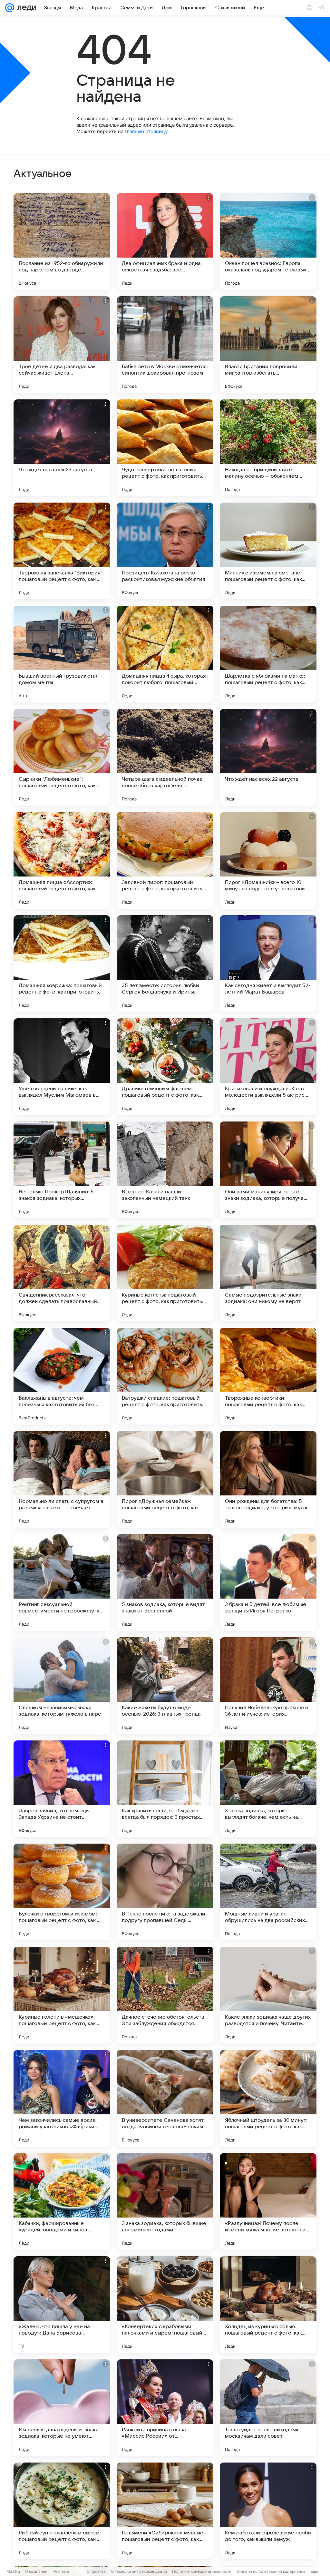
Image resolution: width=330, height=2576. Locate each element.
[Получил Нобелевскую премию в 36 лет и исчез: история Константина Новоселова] (268, 1686)
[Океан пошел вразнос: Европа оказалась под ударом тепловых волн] (268, 241)
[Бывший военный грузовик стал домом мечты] (62, 654)
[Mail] (10, 8)
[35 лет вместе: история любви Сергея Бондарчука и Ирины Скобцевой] (165, 964)
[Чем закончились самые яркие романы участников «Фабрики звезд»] (62, 2098)
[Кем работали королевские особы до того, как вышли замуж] (268, 2511)
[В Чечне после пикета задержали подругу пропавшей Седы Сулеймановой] (165, 1892)
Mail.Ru (13, 2571)
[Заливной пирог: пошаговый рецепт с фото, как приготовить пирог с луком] (165, 860)
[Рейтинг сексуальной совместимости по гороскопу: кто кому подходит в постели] (62, 1582)
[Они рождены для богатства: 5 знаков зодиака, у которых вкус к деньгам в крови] (268, 1479)
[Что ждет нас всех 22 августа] (268, 757)
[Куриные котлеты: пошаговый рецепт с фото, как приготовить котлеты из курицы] (165, 1273)
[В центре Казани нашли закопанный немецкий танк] (165, 1170)
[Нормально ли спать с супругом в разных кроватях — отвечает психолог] (62, 1479)
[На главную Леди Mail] (25, 8)
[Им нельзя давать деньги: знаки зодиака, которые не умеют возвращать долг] (62, 2408)
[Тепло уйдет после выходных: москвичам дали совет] (268, 2408)
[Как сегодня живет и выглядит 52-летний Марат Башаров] (268, 964)
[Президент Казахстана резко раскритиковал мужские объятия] (165, 551)
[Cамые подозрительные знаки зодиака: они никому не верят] (268, 1273)
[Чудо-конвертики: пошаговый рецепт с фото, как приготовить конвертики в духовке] (165, 448)
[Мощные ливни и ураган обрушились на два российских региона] (268, 1892)
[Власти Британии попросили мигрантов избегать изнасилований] (268, 345)
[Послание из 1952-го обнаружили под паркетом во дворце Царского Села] (62, 241)
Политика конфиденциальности (202, 2571)
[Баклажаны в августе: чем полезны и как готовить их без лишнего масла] (62, 1376)
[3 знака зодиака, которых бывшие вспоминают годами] (165, 2201)
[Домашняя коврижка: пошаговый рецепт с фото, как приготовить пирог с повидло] (62, 964)
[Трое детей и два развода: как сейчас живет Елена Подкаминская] (62, 345)
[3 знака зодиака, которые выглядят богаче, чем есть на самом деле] (268, 1789)
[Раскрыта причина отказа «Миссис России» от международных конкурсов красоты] (165, 2408)
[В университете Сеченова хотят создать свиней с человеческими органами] (165, 2098)
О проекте (96, 2571)
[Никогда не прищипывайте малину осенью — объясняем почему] (268, 448)
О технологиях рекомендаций (139, 2571)
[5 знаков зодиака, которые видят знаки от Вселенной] (165, 1582)
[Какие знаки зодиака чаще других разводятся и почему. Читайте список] (268, 1995)
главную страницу (146, 131)
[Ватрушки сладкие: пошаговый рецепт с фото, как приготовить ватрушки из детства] (165, 1376)
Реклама (61, 2571)
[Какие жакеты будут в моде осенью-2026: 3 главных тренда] (165, 1686)
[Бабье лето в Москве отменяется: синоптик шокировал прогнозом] (165, 345)
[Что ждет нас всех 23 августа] (62, 448)
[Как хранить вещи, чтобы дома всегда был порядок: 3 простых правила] (165, 1789)
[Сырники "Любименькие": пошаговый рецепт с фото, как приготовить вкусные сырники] (62, 757)
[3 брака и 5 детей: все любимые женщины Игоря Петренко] (268, 1582)
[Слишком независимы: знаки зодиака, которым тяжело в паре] (62, 1686)
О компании (36, 2571)
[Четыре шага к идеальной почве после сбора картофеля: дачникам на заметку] (165, 757)
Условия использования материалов (271, 2571)
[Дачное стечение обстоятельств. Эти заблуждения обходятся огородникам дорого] (165, 1995)
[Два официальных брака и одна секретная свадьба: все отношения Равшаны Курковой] (165, 241)
